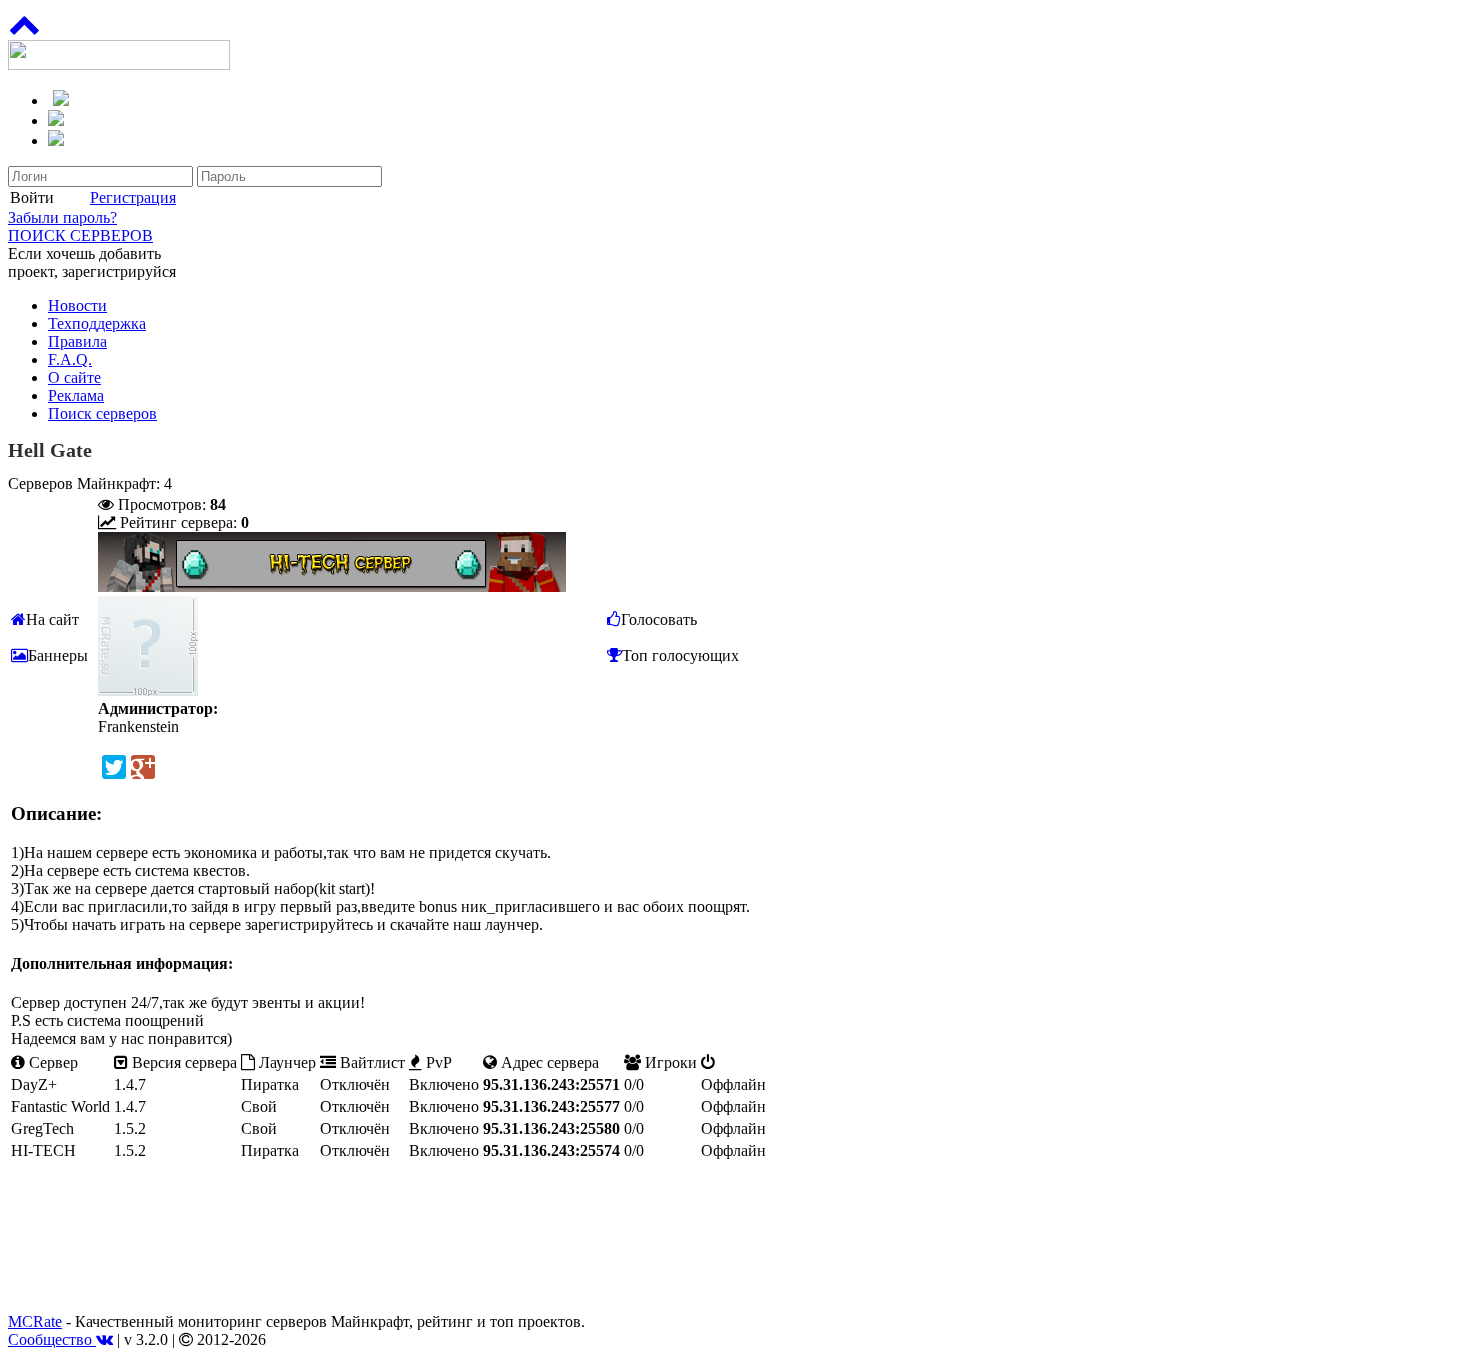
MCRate (35, 1321)
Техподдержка (97, 323)
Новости (77, 305)
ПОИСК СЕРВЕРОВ (80, 235)
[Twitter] (114, 767)
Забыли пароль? (62, 217)
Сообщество (52, 1339)
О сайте (74, 377)
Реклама (76, 395)
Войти (32, 197)
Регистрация (133, 197)
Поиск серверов (102, 413)
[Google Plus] (143, 767)
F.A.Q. (70, 359)
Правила (77, 341)
